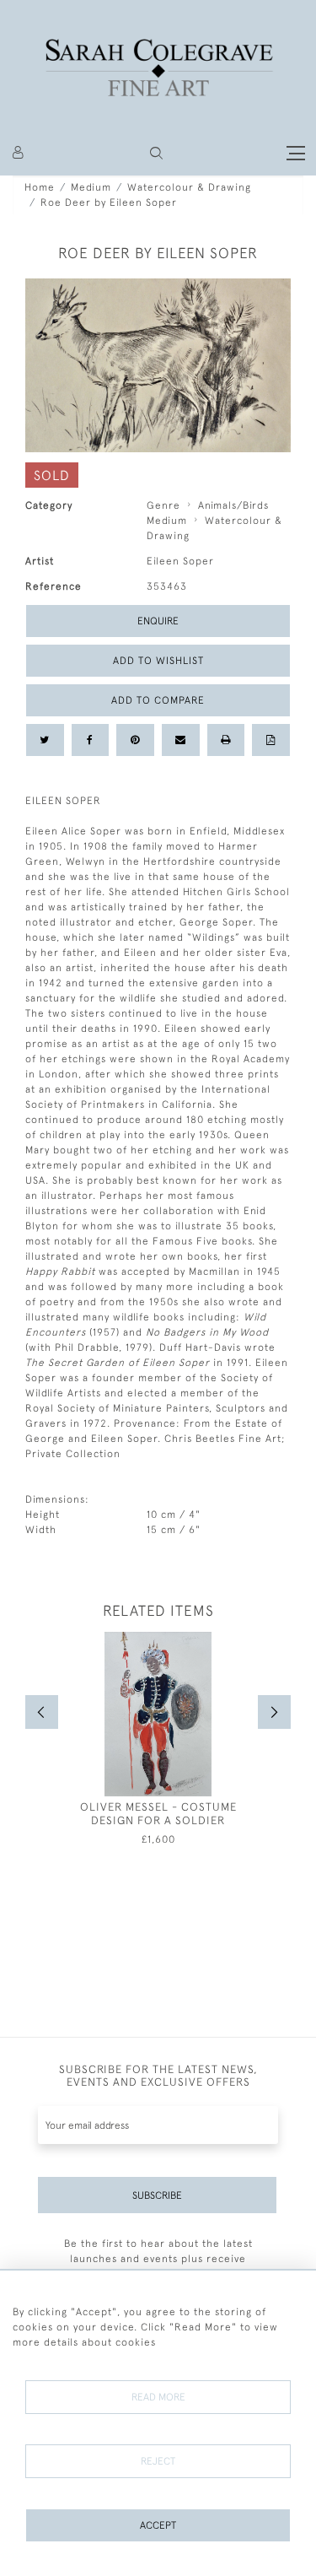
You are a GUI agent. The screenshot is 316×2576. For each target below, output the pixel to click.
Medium (91, 187)
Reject (158, 2461)
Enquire (158, 621)
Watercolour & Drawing (189, 187)
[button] (156, 153)
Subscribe (157, 2195)
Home (40, 187)
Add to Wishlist (158, 661)
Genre (163, 505)
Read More (158, 2397)
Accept (158, 2525)
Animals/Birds (233, 505)
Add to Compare (158, 700)
